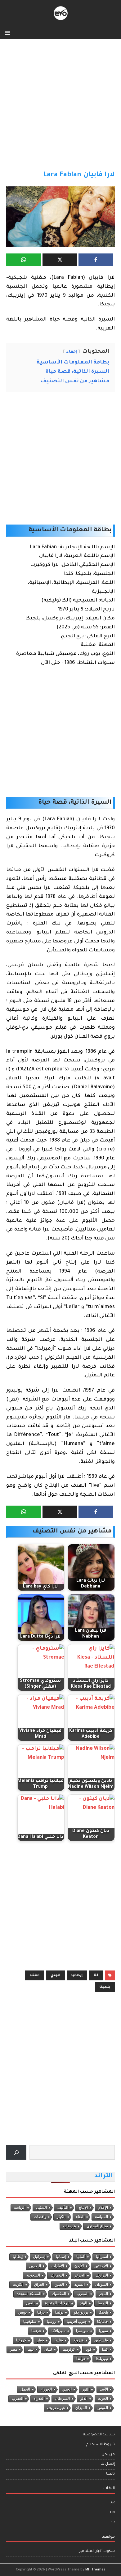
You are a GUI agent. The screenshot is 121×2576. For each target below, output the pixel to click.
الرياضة (20, 2208)
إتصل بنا (108, 2464)
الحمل (25, 2389)
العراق (39, 2285)
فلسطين (101, 2340)
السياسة (101, 2217)
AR (113, 2503)
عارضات (69, 2226)
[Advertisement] (60, 108)
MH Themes (95, 2570)
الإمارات (58, 2266)
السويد (80, 2285)
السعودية (33, 2275)
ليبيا (31, 2349)
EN (112, 2513)
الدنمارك (57, 2275)
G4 (96, 1975)
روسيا (52, 2322)
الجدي (55, 1975)
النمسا (103, 2303)
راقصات (40, 2217)
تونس (22, 2312)
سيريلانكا (58, 2331)
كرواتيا (21, 2340)
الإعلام (103, 2208)
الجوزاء (46, 2389)
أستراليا (102, 2257)
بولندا (59, 2312)
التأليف (63, 2208)
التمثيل (41, 2208)
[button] (9, 32)
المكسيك (59, 2294)
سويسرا (82, 2331)
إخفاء (72, 352)
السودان (102, 2285)
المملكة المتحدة (29, 2294)
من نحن (108, 2455)
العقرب (18, 2399)
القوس (103, 2408)
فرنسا (36, 2331)
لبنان (48, 2349)
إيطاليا (77, 1975)
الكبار (61, 2217)
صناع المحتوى (97, 2226)
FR (113, 2523)
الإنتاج (83, 2208)
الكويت (18, 2285)
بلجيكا (105, 1987)
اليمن (30, 2303)
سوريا (103, 2331)
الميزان (81, 2408)
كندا (105, 2349)
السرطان (62, 2399)
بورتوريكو (81, 2312)
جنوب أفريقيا (77, 2322)
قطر (40, 2340)
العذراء (39, 2399)
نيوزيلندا (102, 2359)
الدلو (84, 2399)
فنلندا (59, 2340)
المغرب (83, 2294)
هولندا (81, 2359)
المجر (103, 2294)
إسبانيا (61, 2257)
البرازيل (102, 2275)
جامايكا (103, 2322)
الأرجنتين (101, 2266)
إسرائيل (39, 2257)
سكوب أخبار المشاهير (97, 2551)
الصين (59, 2285)
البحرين (35, 2266)
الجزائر (80, 2275)
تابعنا (110, 2474)
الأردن (79, 2266)
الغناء (35, 1975)
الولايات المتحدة (57, 2303)
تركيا (41, 2312)
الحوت (103, 2399)
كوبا (89, 2349)
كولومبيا (69, 2349)
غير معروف (56, 2408)
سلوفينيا (30, 2322)
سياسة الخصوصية (99, 2435)
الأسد (104, 2389)
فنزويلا (79, 2340)
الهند (84, 2303)
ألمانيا (81, 2257)
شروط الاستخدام (101, 2445)
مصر (13, 2349)
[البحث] (16, 2152)
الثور (86, 2389)
